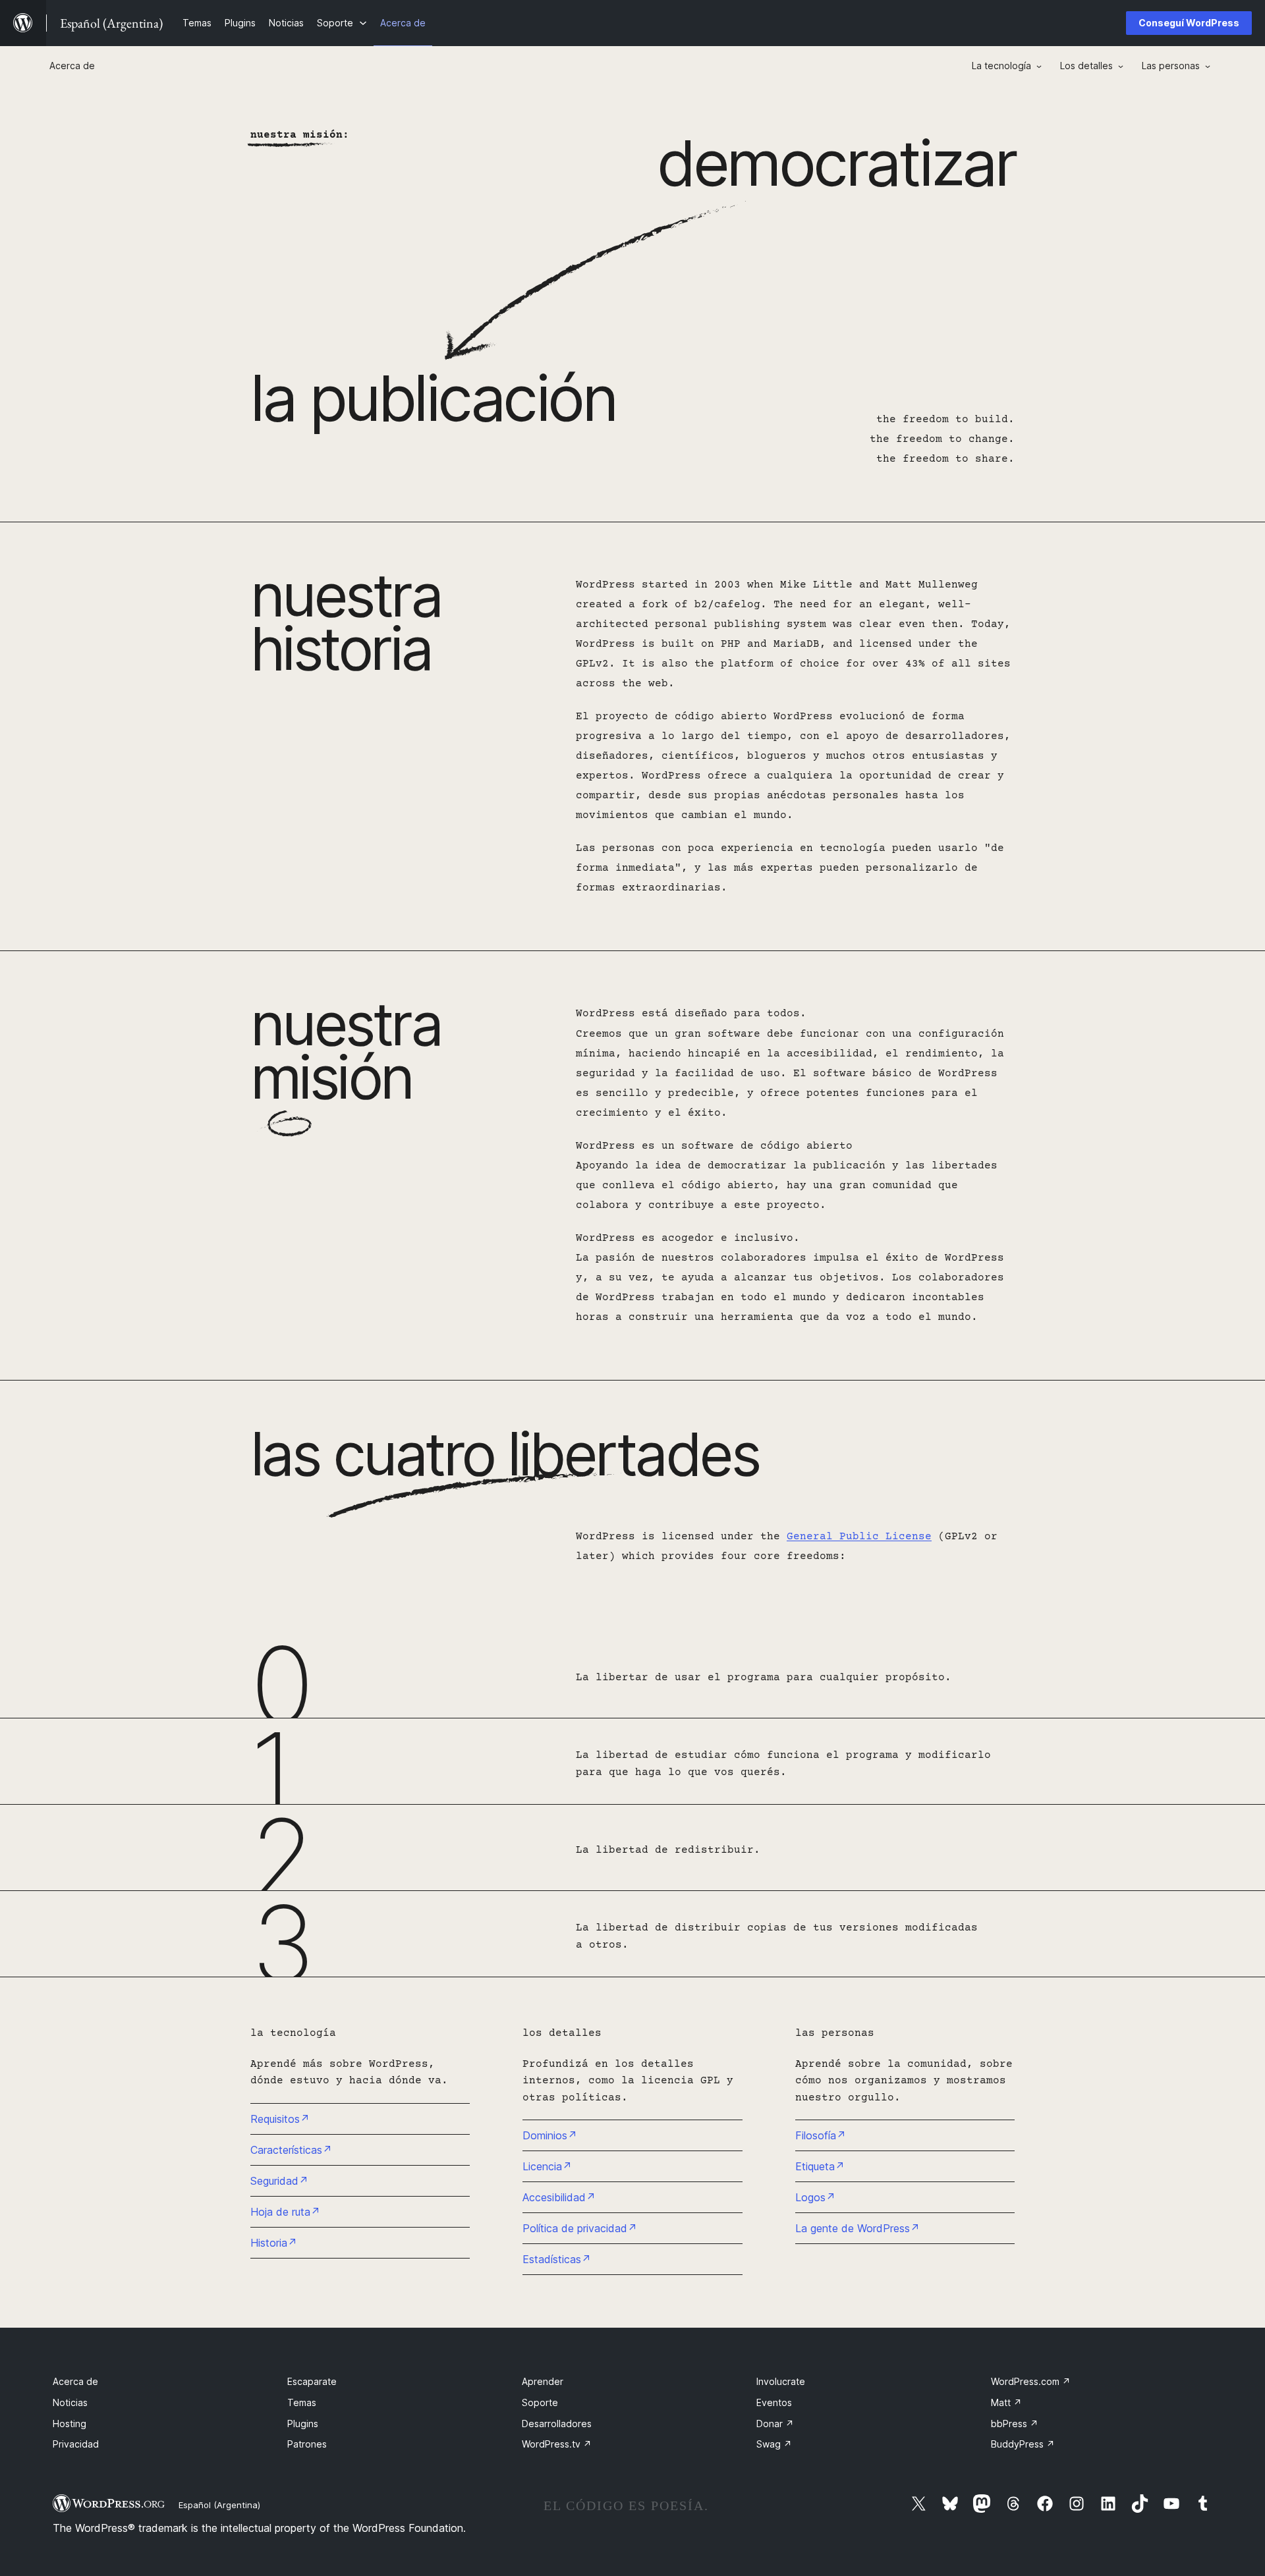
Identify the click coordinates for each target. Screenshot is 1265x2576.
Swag (774, 2444)
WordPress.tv (557, 2444)
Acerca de (75, 2381)
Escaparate (312, 2381)
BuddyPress (1023, 2444)
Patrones (307, 2444)
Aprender (543, 2381)
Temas (302, 2402)
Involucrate (781, 2381)
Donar (775, 2424)
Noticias (70, 2402)
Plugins (303, 2424)
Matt (1006, 2402)
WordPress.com (1031, 2381)
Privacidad (76, 2444)
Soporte (540, 2402)
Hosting (70, 2424)
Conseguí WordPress (1189, 23)
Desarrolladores (557, 2424)
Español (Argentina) (219, 2505)
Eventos (774, 2402)
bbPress (1015, 2424)
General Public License (859, 1537)
